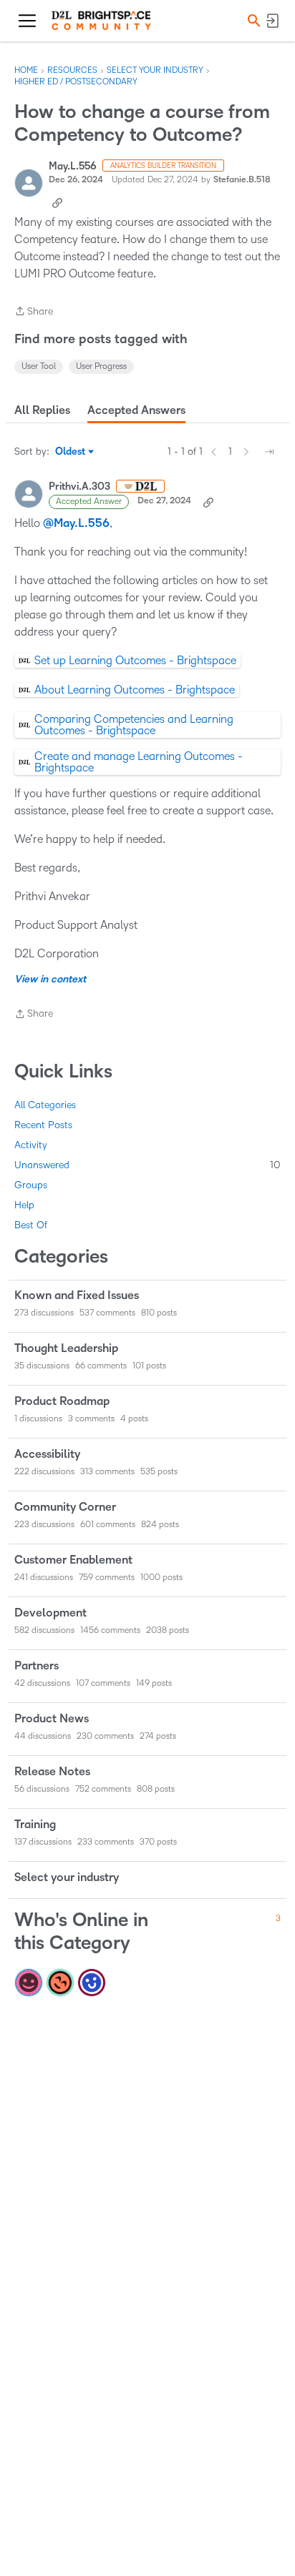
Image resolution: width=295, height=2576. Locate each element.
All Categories (45, 1105)
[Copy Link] (57, 202)
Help (24, 1205)
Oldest (71, 453)
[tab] (42, 410)
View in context (50, 979)
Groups (31, 1185)
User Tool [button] (39, 366)
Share (34, 313)
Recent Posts (43, 1125)
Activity (31, 1145)
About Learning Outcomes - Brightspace (135, 690)
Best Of (31, 1225)
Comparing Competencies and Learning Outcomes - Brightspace (134, 725)
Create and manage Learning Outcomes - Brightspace (139, 762)
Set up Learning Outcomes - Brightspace (135, 660)
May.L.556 (73, 166)
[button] (252, 20)
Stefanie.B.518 (242, 180)
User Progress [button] (101, 366)
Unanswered (147, 1165)
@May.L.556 (76, 523)
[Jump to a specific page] (269, 452)
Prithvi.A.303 (79, 487)
